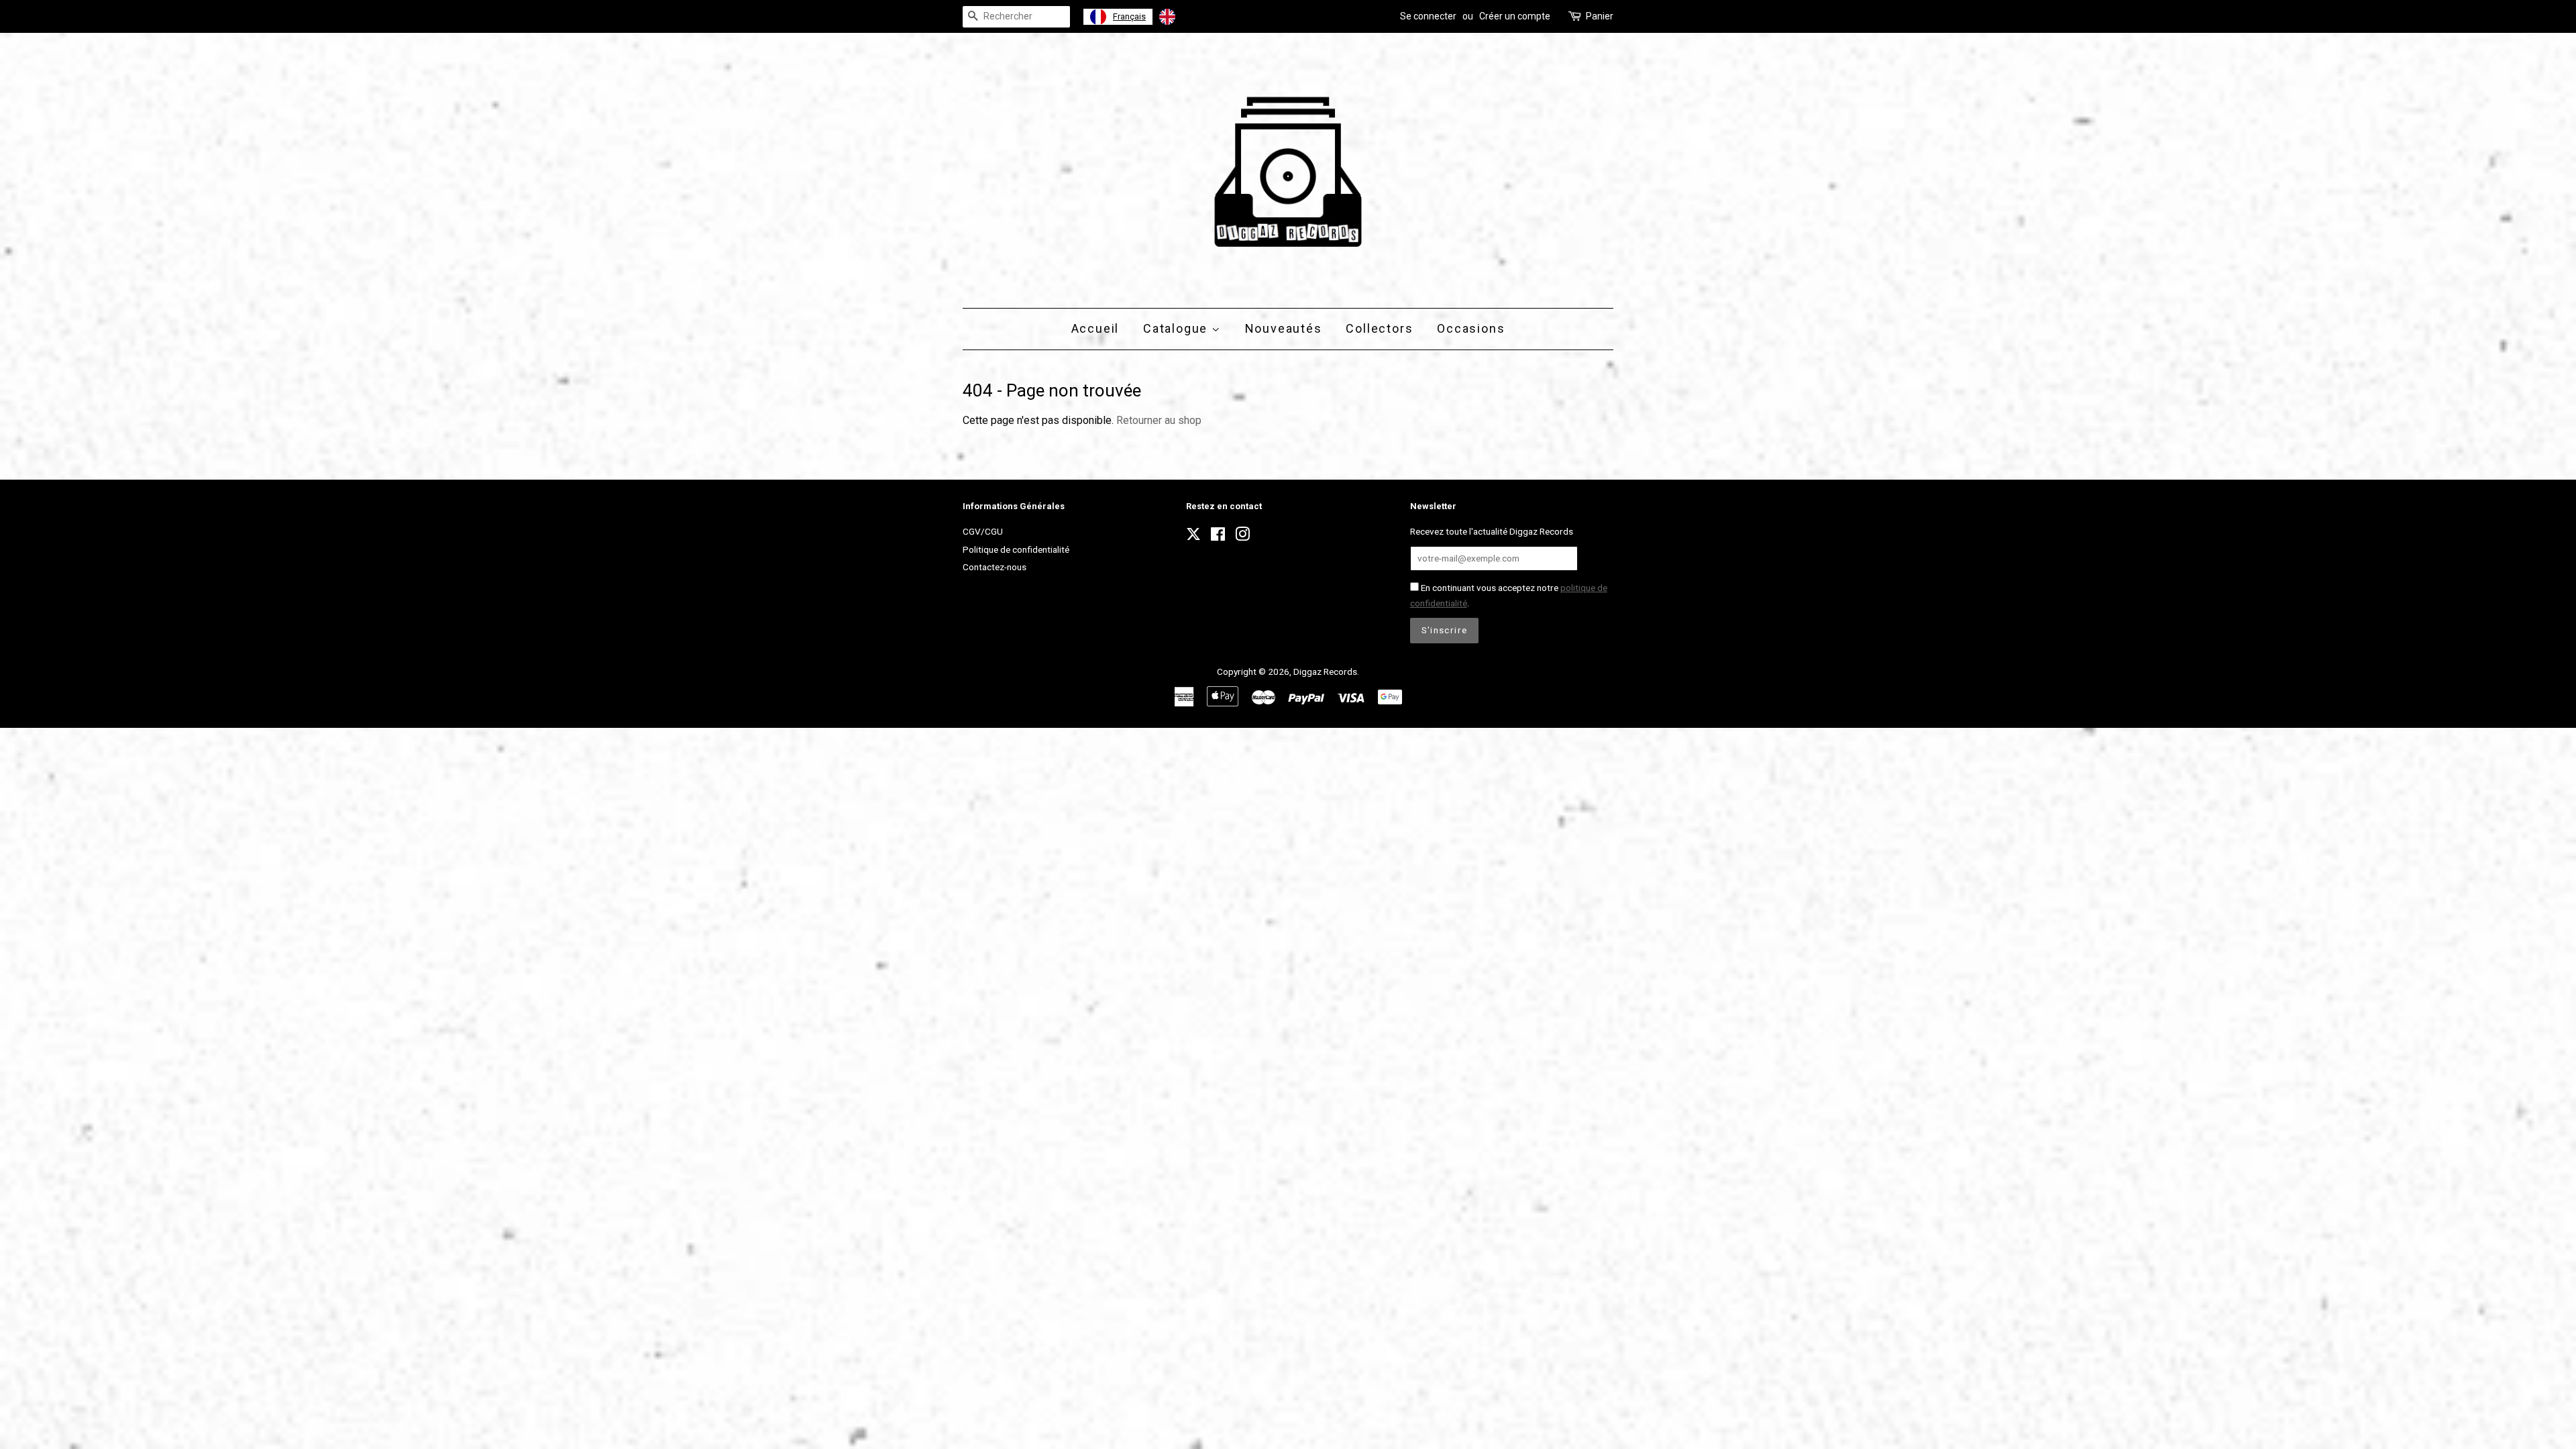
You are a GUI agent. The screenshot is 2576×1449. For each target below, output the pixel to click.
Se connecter (1428, 16)
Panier (1600, 16)
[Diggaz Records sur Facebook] (1218, 537)
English (1196, 16)
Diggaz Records (1325, 672)
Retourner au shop (1159, 420)
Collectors (1379, 328)
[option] (1185, 17)
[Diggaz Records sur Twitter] (1193, 538)
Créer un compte (1515, 16)
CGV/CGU (983, 531)
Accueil (1095, 328)
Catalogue (1177, 328)
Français (1129, 16)
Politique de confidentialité (1016, 549)
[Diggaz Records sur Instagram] (1242, 537)
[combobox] (1118, 17)
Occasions (1471, 328)
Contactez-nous (995, 567)
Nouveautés (1284, 328)
